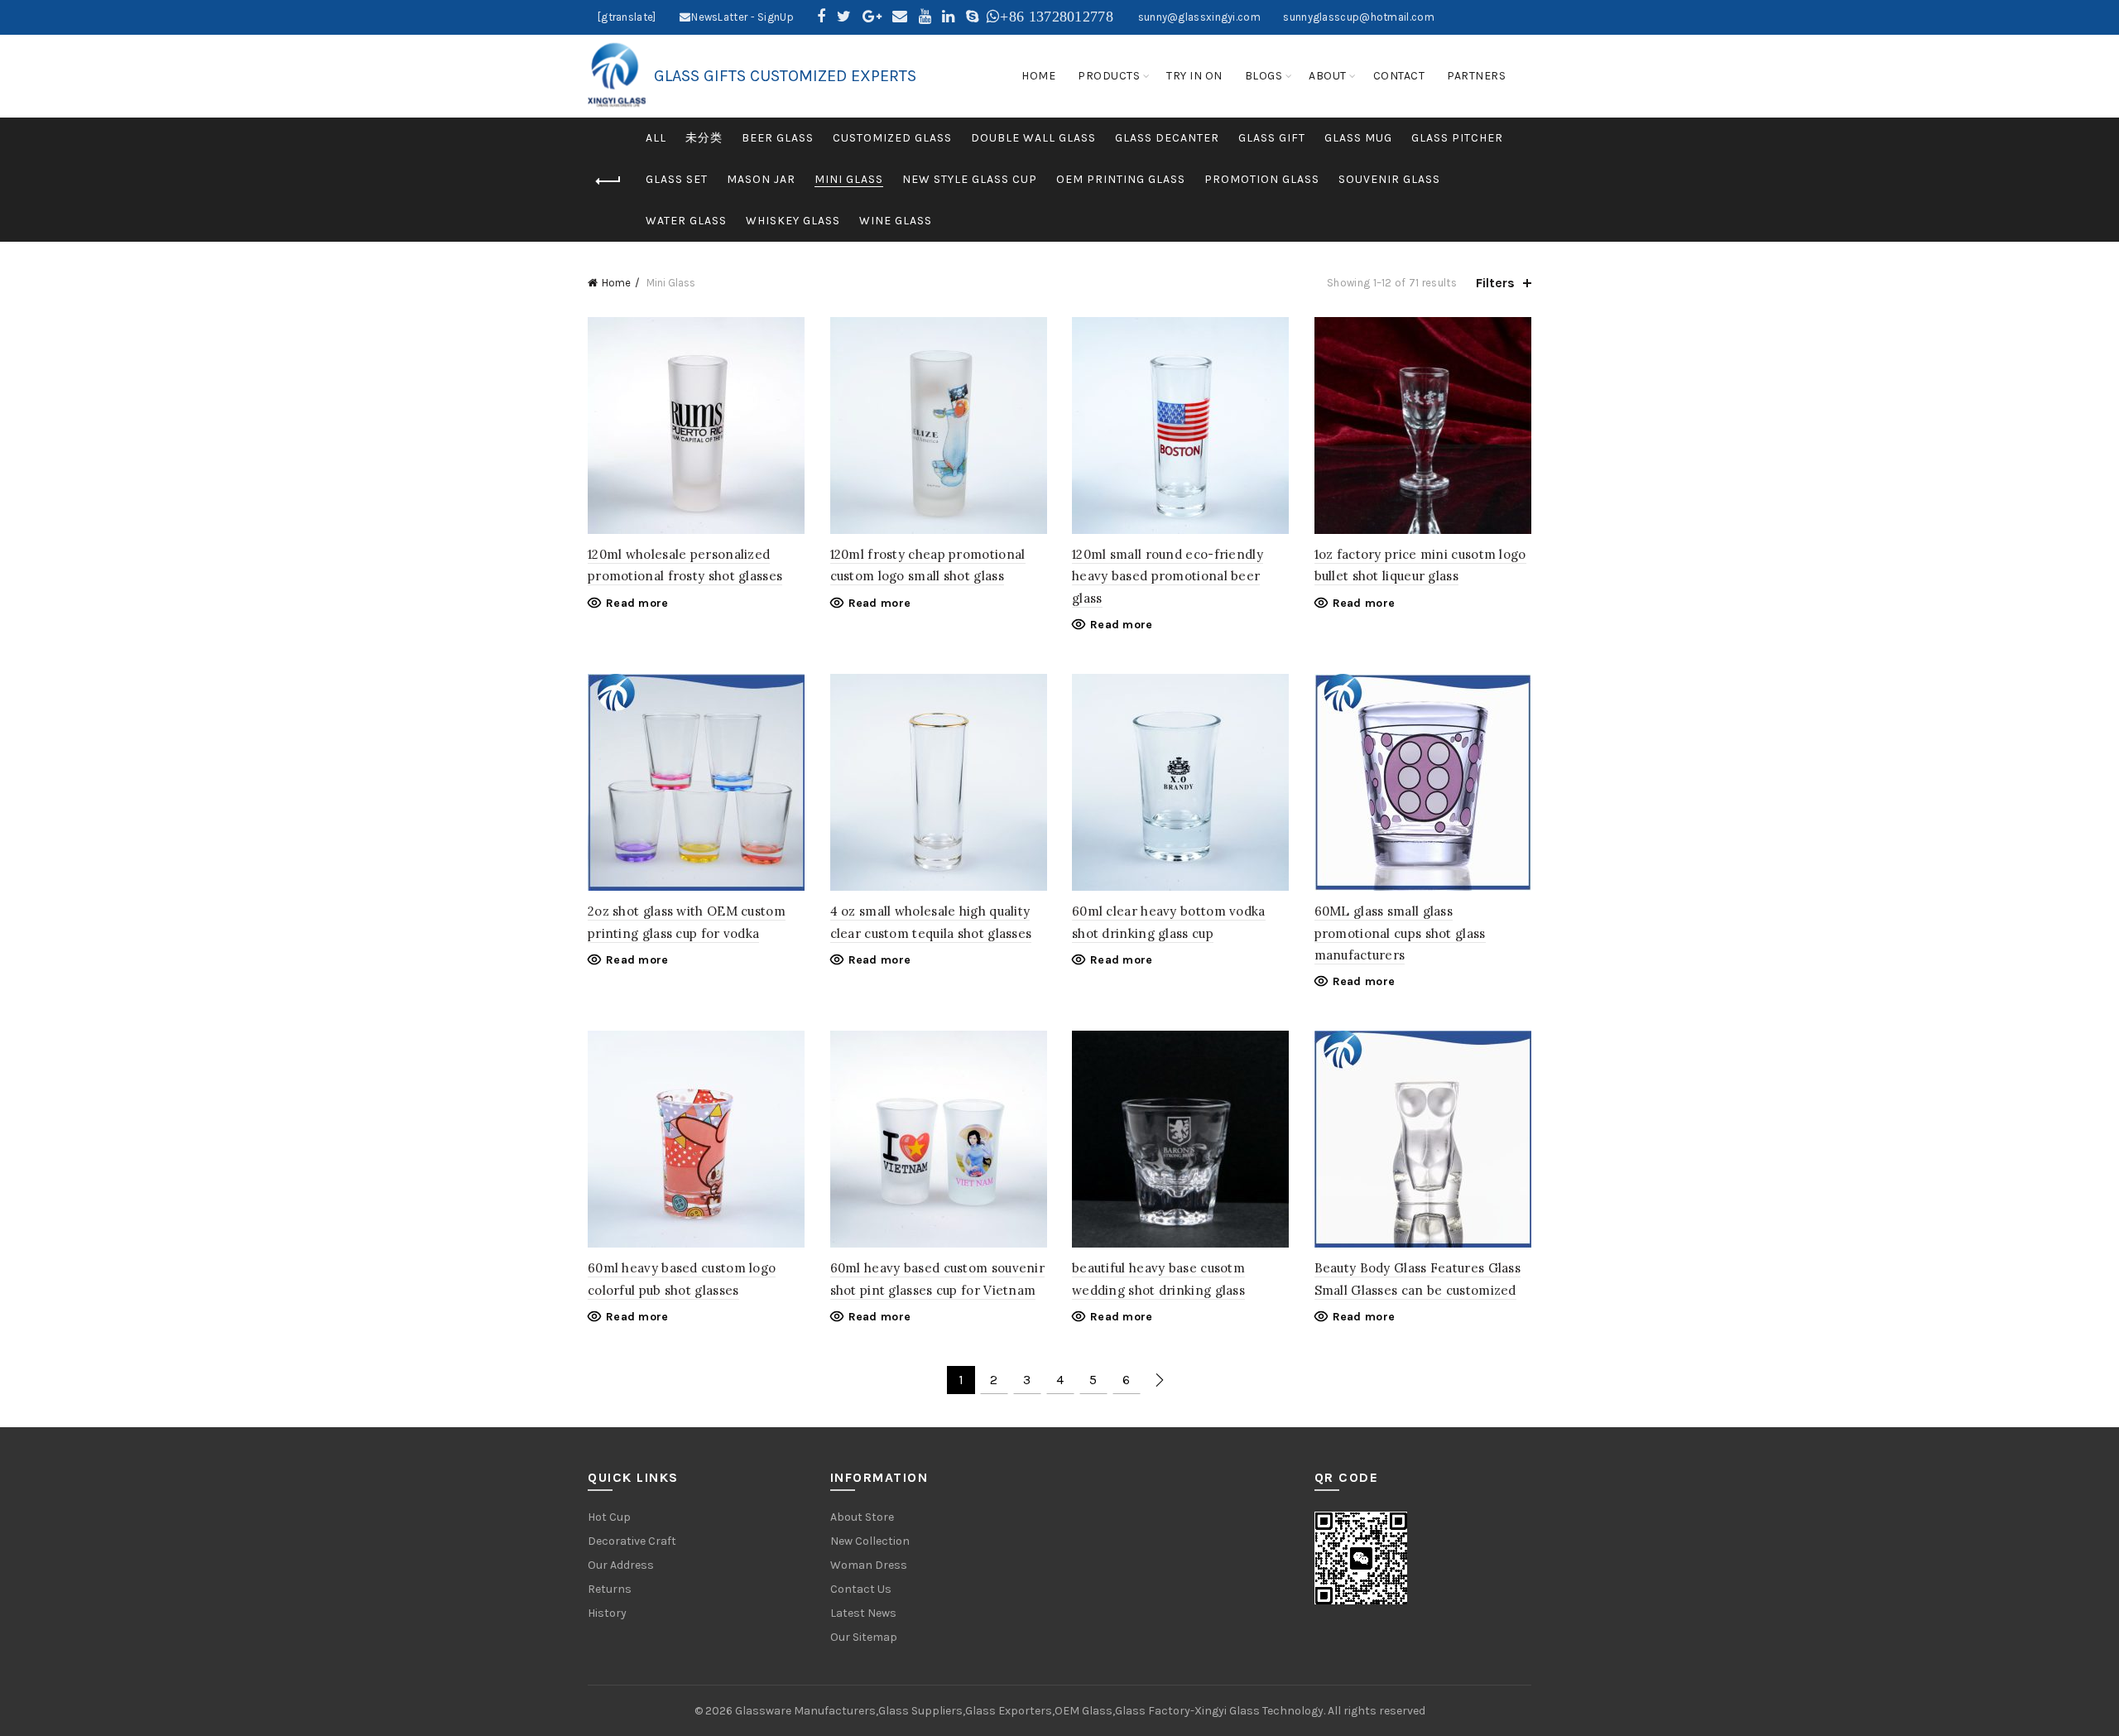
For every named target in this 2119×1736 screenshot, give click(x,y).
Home (616, 283)
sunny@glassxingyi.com (1199, 17)
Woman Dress (869, 1565)
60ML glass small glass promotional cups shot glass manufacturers (1400, 933)
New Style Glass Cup (970, 179)
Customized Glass (892, 138)
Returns (610, 1589)
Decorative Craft (632, 1541)
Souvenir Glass (1389, 179)
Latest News (863, 1613)
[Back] (608, 181)
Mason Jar (761, 179)
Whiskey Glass (793, 221)
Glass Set (677, 179)
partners (1476, 76)
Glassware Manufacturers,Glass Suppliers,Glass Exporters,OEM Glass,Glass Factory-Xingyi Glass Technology (1029, 1711)
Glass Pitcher (1457, 138)
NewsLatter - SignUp (742, 17)
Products (1109, 76)
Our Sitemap (864, 1637)
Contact (1399, 76)
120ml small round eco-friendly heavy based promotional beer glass (1168, 576)
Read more (637, 603)
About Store (862, 1517)
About (1328, 76)
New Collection (870, 1541)
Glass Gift (1272, 138)
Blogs (1264, 76)
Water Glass (686, 221)
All (656, 138)
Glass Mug (1358, 138)
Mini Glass (849, 179)
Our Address (621, 1565)
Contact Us (861, 1589)
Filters (1495, 283)
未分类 (704, 138)
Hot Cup (609, 1517)
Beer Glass (778, 138)
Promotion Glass (1262, 179)
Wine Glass (896, 221)
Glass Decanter (1167, 138)
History (607, 1613)
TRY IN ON (1194, 76)
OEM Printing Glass (1121, 179)
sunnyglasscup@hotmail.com (1359, 17)
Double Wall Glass (1033, 138)
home (1038, 76)
